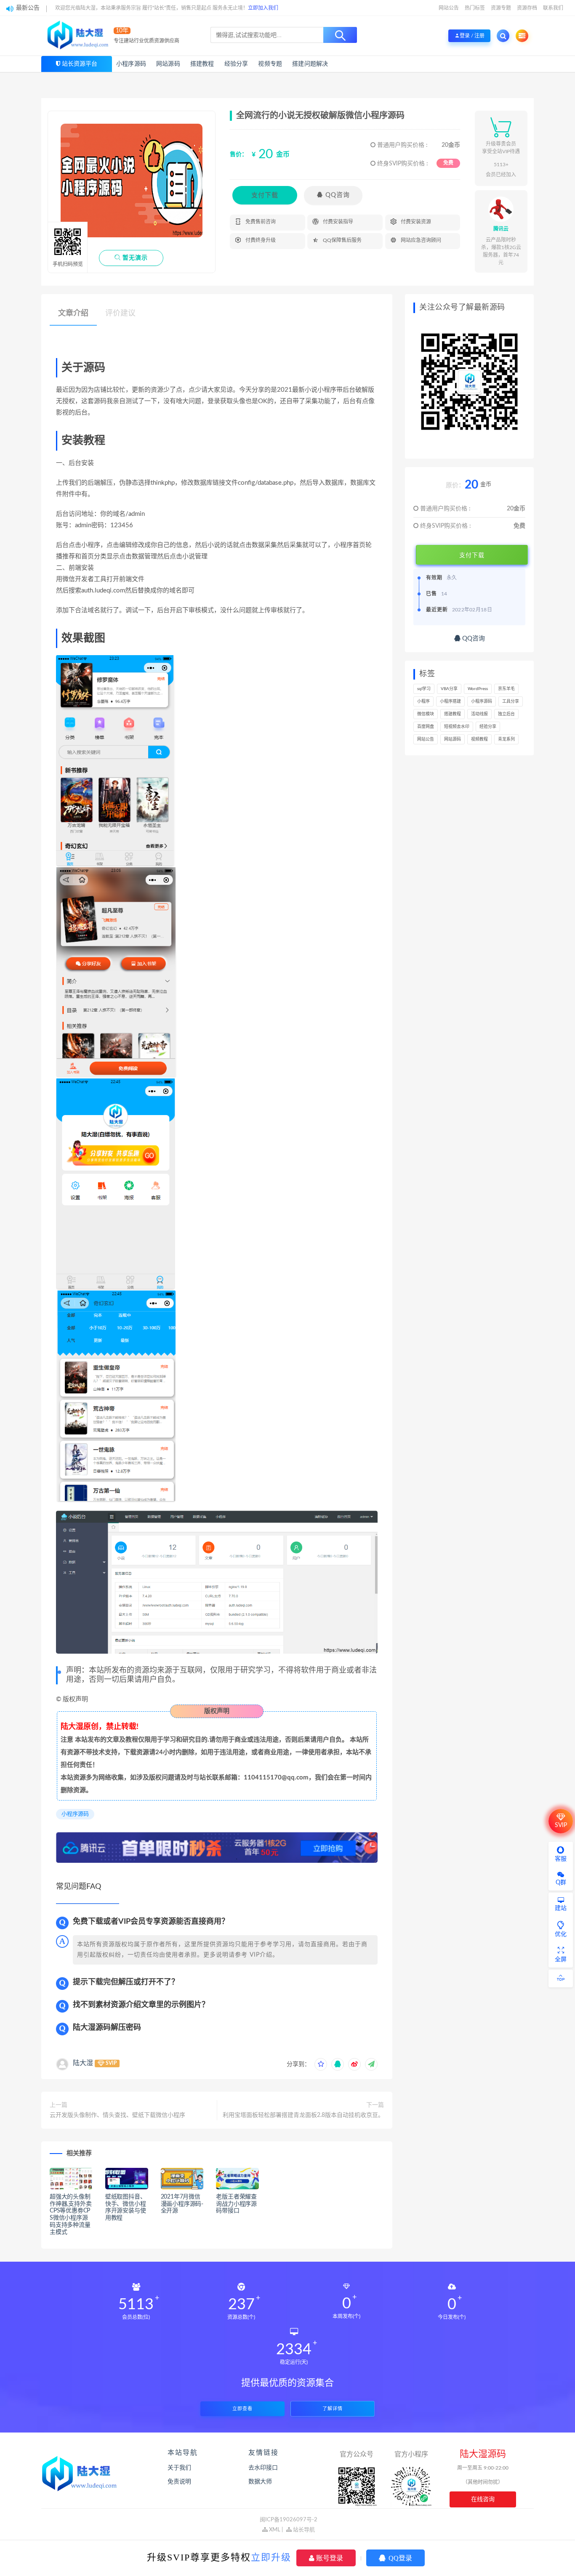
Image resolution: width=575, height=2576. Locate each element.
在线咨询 (483, 2499)
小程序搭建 (450, 701)
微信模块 (426, 714)
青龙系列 (506, 739)
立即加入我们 (263, 8)
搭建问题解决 (310, 64)
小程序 (423, 701)
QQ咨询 (333, 195)
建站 (561, 1908)
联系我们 (553, 8)
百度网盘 (426, 727)
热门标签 (475, 8)
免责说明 (179, 2482)
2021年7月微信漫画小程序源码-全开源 (182, 2204)
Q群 (561, 1883)
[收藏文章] (321, 2064)
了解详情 (333, 2409)
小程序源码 (131, 64)
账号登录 (329, 2558)
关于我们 (179, 2468)
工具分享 (511, 701)
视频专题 (270, 64)
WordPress (478, 689)
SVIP (561, 1825)
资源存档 (527, 8)
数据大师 (260, 2482)
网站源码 (168, 64)
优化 (561, 1934)
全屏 (561, 1960)
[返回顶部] (561, 1978)
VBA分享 (449, 689)
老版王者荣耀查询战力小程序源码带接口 (236, 2204)
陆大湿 (83, 2063)
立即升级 (271, 2557)
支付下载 (265, 195)
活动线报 (479, 714)
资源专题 (501, 8)
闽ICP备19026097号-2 (289, 2520)
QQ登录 (399, 2558)
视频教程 (479, 739)
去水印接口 (263, 2468)
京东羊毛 (506, 689)
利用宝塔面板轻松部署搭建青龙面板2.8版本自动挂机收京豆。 (303, 2115)
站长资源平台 (80, 64)
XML (274, 2530)
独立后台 (506, 714)
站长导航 (303, 2530)
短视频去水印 (457, 727)
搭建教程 (202, 64)
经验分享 (236, 64)
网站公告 (449, 8)
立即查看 (242, 2409)
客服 (561, 1859)
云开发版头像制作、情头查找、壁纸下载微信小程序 (117, 2115)
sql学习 (424, 689)
